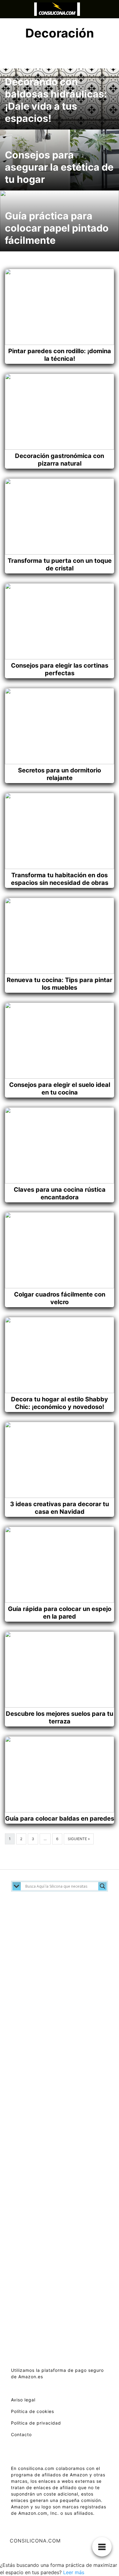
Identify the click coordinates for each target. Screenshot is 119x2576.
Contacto (21, 2434)
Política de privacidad (36, 2423)
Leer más (74, 2572)
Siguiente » (79, 1839)
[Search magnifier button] (103, 1886)
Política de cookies (32, 2411)
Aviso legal (23, 2400)
